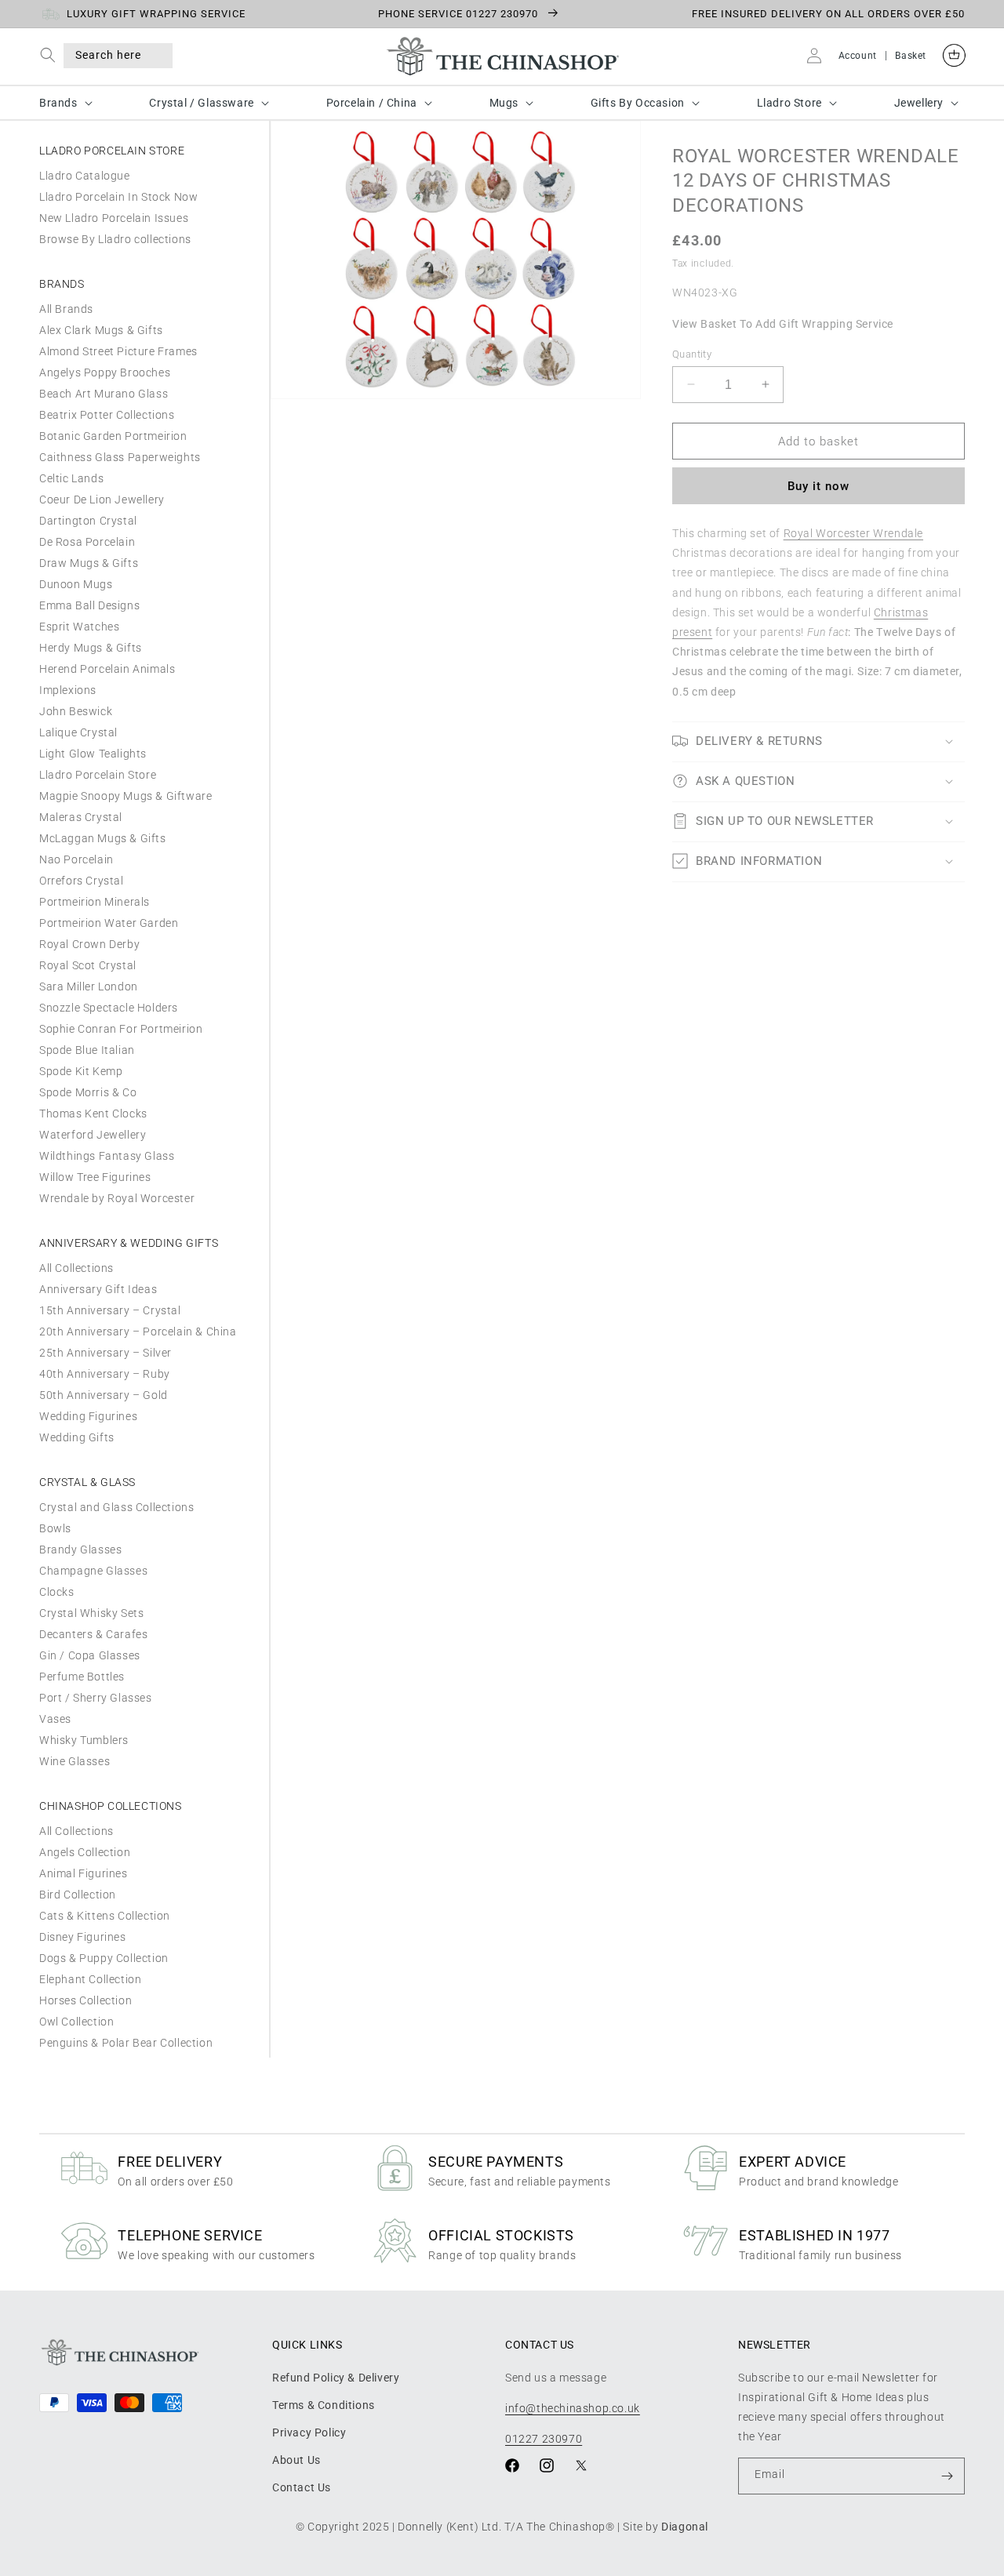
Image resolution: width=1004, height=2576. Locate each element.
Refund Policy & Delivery (336, 2377)
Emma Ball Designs (89, 605)
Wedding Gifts (77, 1437)
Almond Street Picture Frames (118, 351)
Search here (108, 55)
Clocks (57, 1592)
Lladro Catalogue (85, 176)
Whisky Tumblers (84, 1740)
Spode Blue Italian (87, 1050)
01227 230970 (544, 2438)
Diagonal (685, 2527)
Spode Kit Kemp (81, 1071)
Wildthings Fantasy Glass (107, 1156)
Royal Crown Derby (89, 944)
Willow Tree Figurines (95, 1177)
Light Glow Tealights (93, 754)
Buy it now (818, 486)
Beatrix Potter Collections (107, 415)
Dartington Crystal (88, 521)
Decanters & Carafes (93, 1634)
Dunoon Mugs (76, 584)
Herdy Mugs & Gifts (91, 648)
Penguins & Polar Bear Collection (126, 2043)
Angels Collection (85, 1852)
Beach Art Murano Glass (104, 394)
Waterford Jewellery (93, 1135)
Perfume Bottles (82, 1677)
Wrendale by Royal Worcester (117, 1198)
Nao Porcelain (76, 859)
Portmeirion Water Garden (109, 923)
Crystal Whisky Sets (91, 1613)
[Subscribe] (947, 2476)
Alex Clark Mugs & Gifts (101, 330)
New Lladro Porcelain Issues (114, 218)
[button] (51, 55)
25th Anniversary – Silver (105, 1353)
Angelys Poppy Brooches (105, 372)
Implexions (68, 690)
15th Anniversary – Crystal (110, 1310)
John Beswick (76, 711)
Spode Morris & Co (88, 1092)
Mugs (504, 103)
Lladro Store (789, 103)
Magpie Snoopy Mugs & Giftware (125, 796)
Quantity (692, 353)
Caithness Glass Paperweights (120, 457)
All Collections (76, 1268)
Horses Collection (85, 2000)
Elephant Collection (90, 1979)
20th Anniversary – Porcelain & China (138, 1332)
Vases (55, 1719)
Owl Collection (76, 2022)
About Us (296, 2459)
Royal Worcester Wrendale (853, 533)
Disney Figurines (83, 1937)
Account (858, 56)
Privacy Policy (309, 2432)
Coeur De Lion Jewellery (102, 500)
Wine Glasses (75, 1761)
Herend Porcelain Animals (107, 669)
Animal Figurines (84, 1873)
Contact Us (302, 2487)
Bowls (55, 1528)
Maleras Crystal (81, 817)
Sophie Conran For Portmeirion (121, 1029)
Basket (911, 56)
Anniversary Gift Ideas (98, 1289)
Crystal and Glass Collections (116, 1507)
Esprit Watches (79, 627)
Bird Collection (78, 1895)
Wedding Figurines (88, 1416)
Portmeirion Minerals (95, 902)
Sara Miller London (89, 986)
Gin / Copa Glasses (90, 1655)
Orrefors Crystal (82, 881)
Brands (58, 103)
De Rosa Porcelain (87, 542)
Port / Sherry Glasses (96, 1698)
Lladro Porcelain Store (98, 775)
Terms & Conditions (324, 2404)
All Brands (66, 309)
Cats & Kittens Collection (105, 1916)
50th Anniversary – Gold (104, 1395)
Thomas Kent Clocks (93, 1114)
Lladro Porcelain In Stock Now (118, 197)
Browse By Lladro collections (115, 239)
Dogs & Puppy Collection (104, 1958)
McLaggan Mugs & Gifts (103, 838)
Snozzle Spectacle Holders (109, 1008)
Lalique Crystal (78, 732)
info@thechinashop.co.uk (573, 2407)
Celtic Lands (71, 478)
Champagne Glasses (93, 1571)
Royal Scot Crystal (88, 965)
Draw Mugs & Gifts (89, 563)
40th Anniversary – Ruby (105, 1374)
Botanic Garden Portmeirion (113, 436)
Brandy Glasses (80, 1550)
